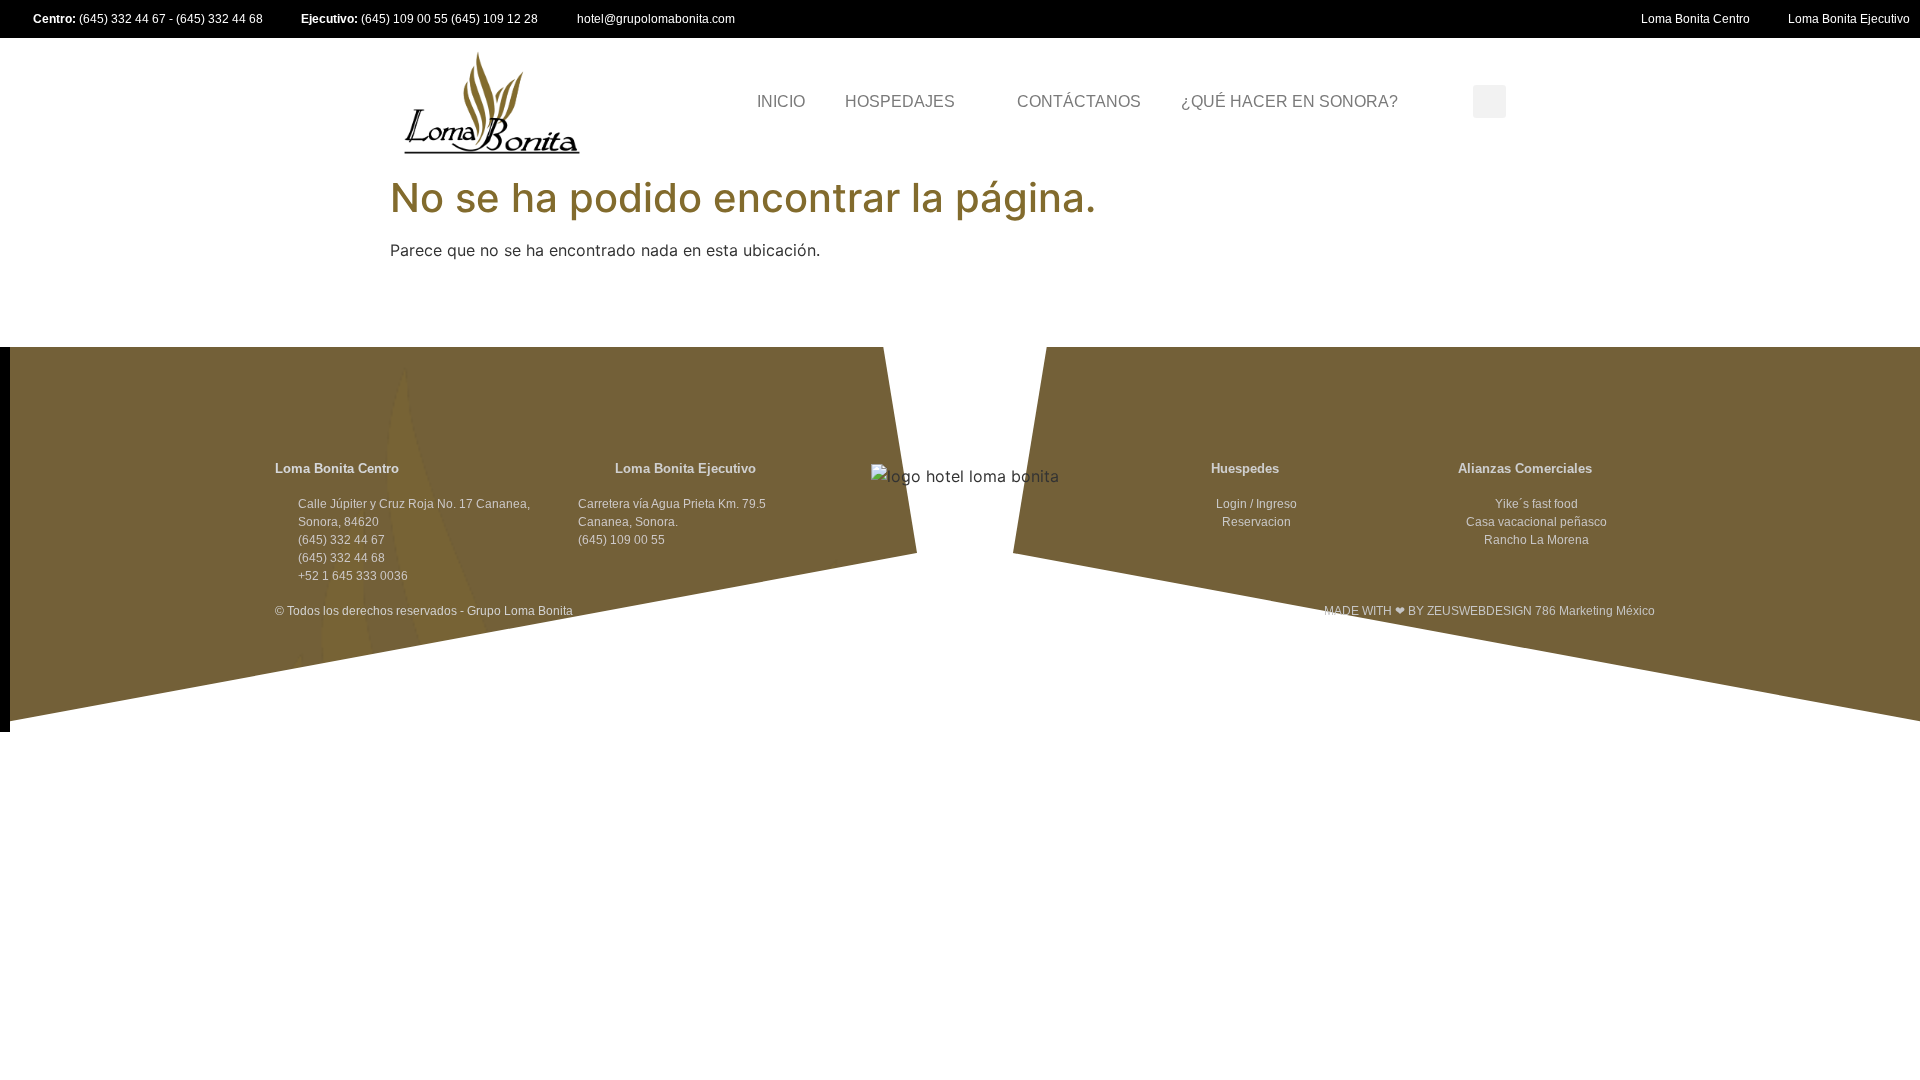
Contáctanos (1079, 101)
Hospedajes (900, 101)
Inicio (781, 101)
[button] (1489, 101)
